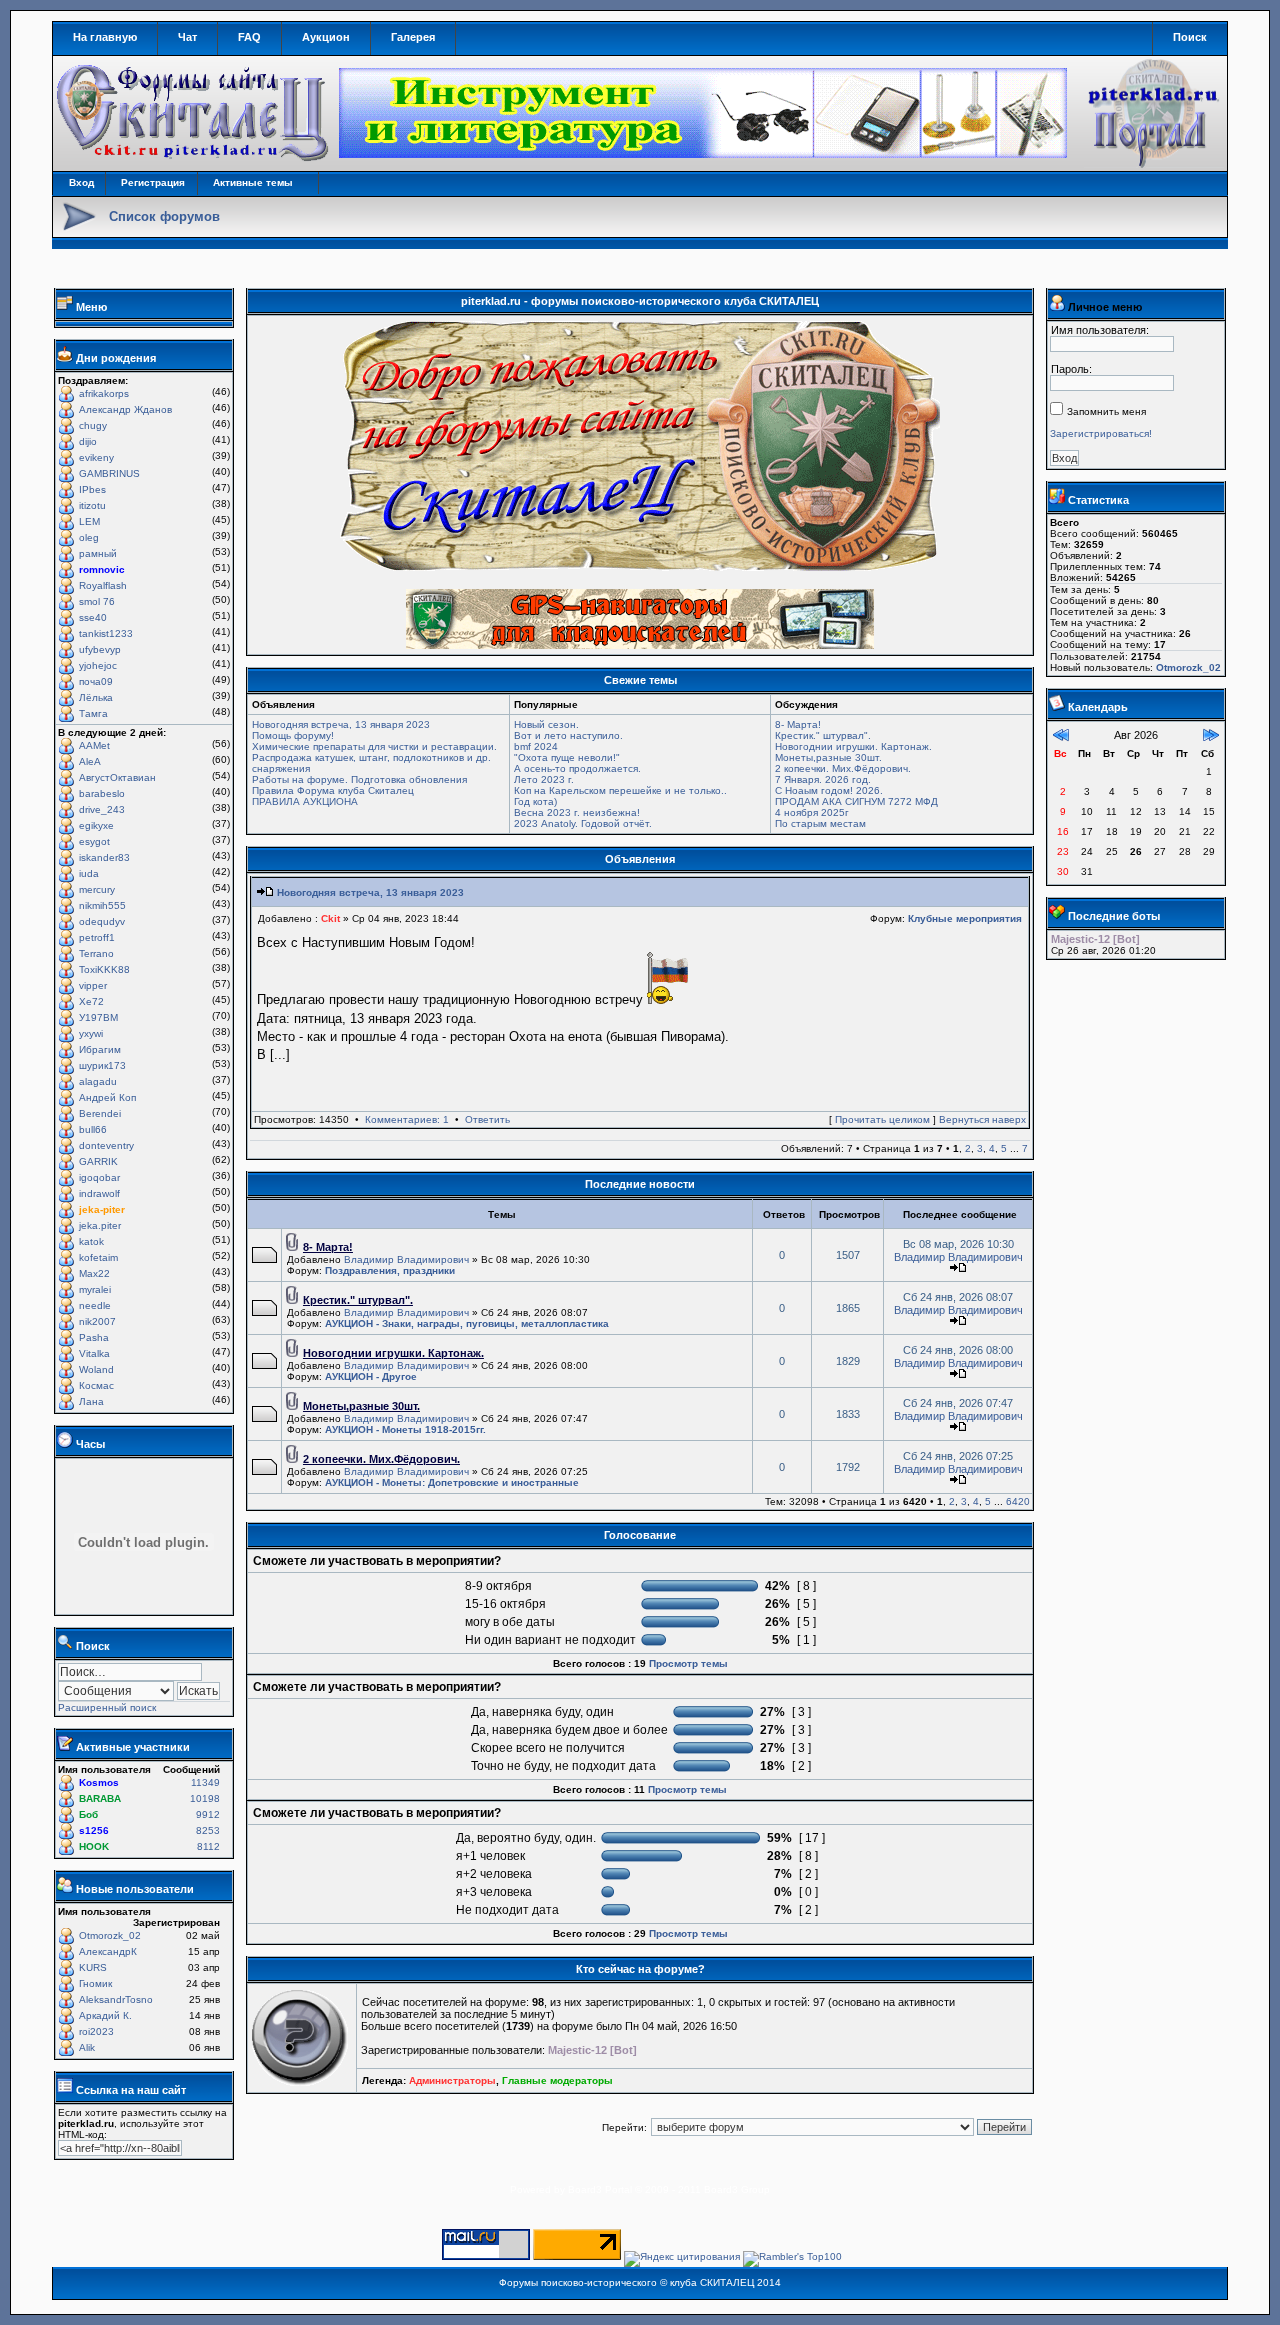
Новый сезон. (546, 724)
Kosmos (99, 1782)
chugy (93, 425)
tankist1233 (106, 633)
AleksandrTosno (116, 1999)
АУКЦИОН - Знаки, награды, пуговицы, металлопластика (467, 1323)
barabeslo (102, 793)
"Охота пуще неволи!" (567, 757)
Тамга (93, 713)
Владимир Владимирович (406, 1259)
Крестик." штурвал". (823, 735)
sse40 (93, 617)
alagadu (98, 1081)
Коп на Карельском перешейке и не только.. (620, 790)
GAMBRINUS (109, 473)
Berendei (100, 1113)
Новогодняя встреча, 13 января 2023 (341, 724)
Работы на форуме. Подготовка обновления (359, 779)
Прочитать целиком (882, 1119)
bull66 (93, 1129)
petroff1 (97, 937)
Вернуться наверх (982, 1119)
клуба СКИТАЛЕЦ (712, 2282)
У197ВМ (98, 1017)
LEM (89, 521)
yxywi (91, 1033)
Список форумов (164, 216)
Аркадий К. (105, 2015)
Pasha (94, 1337)
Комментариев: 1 (407, 1119)
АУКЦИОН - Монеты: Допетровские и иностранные (452, 1482)
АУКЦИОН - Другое (371, 1376)
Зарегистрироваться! (1101, 433)
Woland (96, 1369)
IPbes (92, 489)
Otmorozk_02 (110, 1935)
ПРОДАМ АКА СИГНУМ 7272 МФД (856, 801)
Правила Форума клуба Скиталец (333, 790)
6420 (1018, 1501)
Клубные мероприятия (965, 918)
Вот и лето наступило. (568, 735)
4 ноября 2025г (812, 812)
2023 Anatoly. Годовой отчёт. (583, 823)
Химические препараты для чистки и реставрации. (374, 746)
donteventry (106, 1145)
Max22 (94, 1273)
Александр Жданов (125, 409)
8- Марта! (798, 724)
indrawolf (99, 1193)
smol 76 (97, 601)
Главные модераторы (557, 2080)
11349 (205, 1782)
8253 (208, 1830)
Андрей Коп (107, 1097)
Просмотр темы (688, 1663)
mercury (97, 889)
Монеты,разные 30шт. (828, 757)
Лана (91, 1401)
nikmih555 (102, 905)
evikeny (96, 457)
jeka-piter (102, 1209)
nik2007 (97, 1321)
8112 (208, 1846)
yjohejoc (98, 665)
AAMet (94, 745)
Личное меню (1105, 307)
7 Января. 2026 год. (823, 779)
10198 (205, 1798)
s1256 (94, 1830)
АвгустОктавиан (117, 777)
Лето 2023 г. (544, 779)
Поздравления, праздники (390, 1270)
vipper (93, 985)
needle (95, 1305)
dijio (88, 441)
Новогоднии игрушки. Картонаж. (853, 746)
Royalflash (103, 585)
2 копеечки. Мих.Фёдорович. (843, 768)
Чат (187, 37)
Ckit (330, 918)
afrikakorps (104, 393)
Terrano (96, 953)
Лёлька (96, 697)
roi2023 (96, 2031)
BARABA (100, 1798)
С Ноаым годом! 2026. (829, 790)
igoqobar (99, 1177)
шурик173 (102, 1065)
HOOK (94, 1846)
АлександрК (108, 1951)
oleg (89, 537)
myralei (95, 1289)
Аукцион (326, 37)
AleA (90, 761)
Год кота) (535, 801)
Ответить (487, 1119)
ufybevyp (100, 649)
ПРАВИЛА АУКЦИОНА (305, 801)
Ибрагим (100, 1049)
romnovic (102, 569)
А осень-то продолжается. (577, 768)
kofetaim (98, 1257)
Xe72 (91, 1001)
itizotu (92, 505)
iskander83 (104, 857)
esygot (94, 841)
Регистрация (153, 182)
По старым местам (820, 823)
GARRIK (98, 1161)
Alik (87, 2047)
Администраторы (452, 2080)
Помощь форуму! (293, 735)
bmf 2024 (536, 746)
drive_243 (102, 809)
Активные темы (253, 182)
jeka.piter (100, 1225)
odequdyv (102, 921)
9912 (208, 1814)
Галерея (413, 37)
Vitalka (94, 1353)
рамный (98, 553)
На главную (105, 37)
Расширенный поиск (107, 1707)
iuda (89, 873)
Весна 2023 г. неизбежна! (577, 812)
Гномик (95, 1983)
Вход (81, 182)
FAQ (249, 37)
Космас (96, 1385)
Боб (88, 1814)
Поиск (1190, 37)
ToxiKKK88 (104, 969)
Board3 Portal (600, 2189)
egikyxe (96, 825)
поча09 (96, 681)
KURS (93, 1967)
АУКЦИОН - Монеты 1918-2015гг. (405, 1429)
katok (91, 1241)
